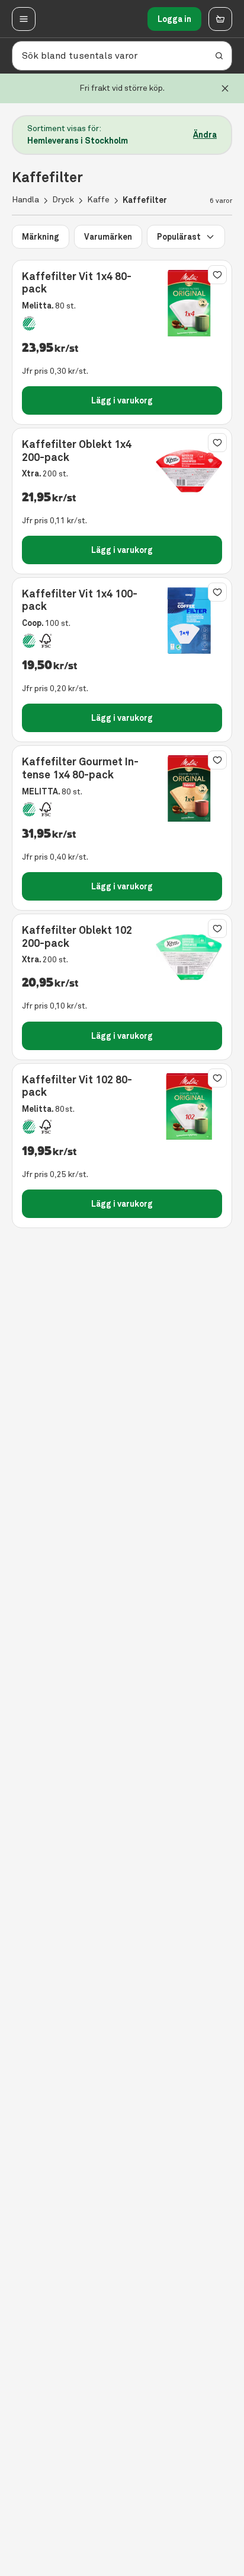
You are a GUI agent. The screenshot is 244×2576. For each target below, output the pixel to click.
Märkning (41, 237)
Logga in (174, 19)
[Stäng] (225, 88)
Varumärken (108, 237)
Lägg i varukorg (122, 400)
